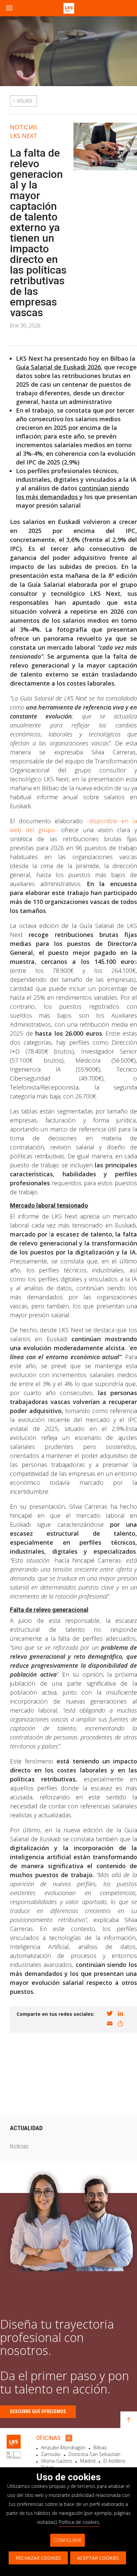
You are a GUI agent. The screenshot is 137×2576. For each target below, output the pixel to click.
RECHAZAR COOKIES (38, 2558)
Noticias (24, 127)
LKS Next (24, 136)
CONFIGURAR (68, 2540)
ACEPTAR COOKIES (98, 2558)
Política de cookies (79, 2522)
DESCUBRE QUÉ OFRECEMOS (38, 2411)
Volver (25, 101)
